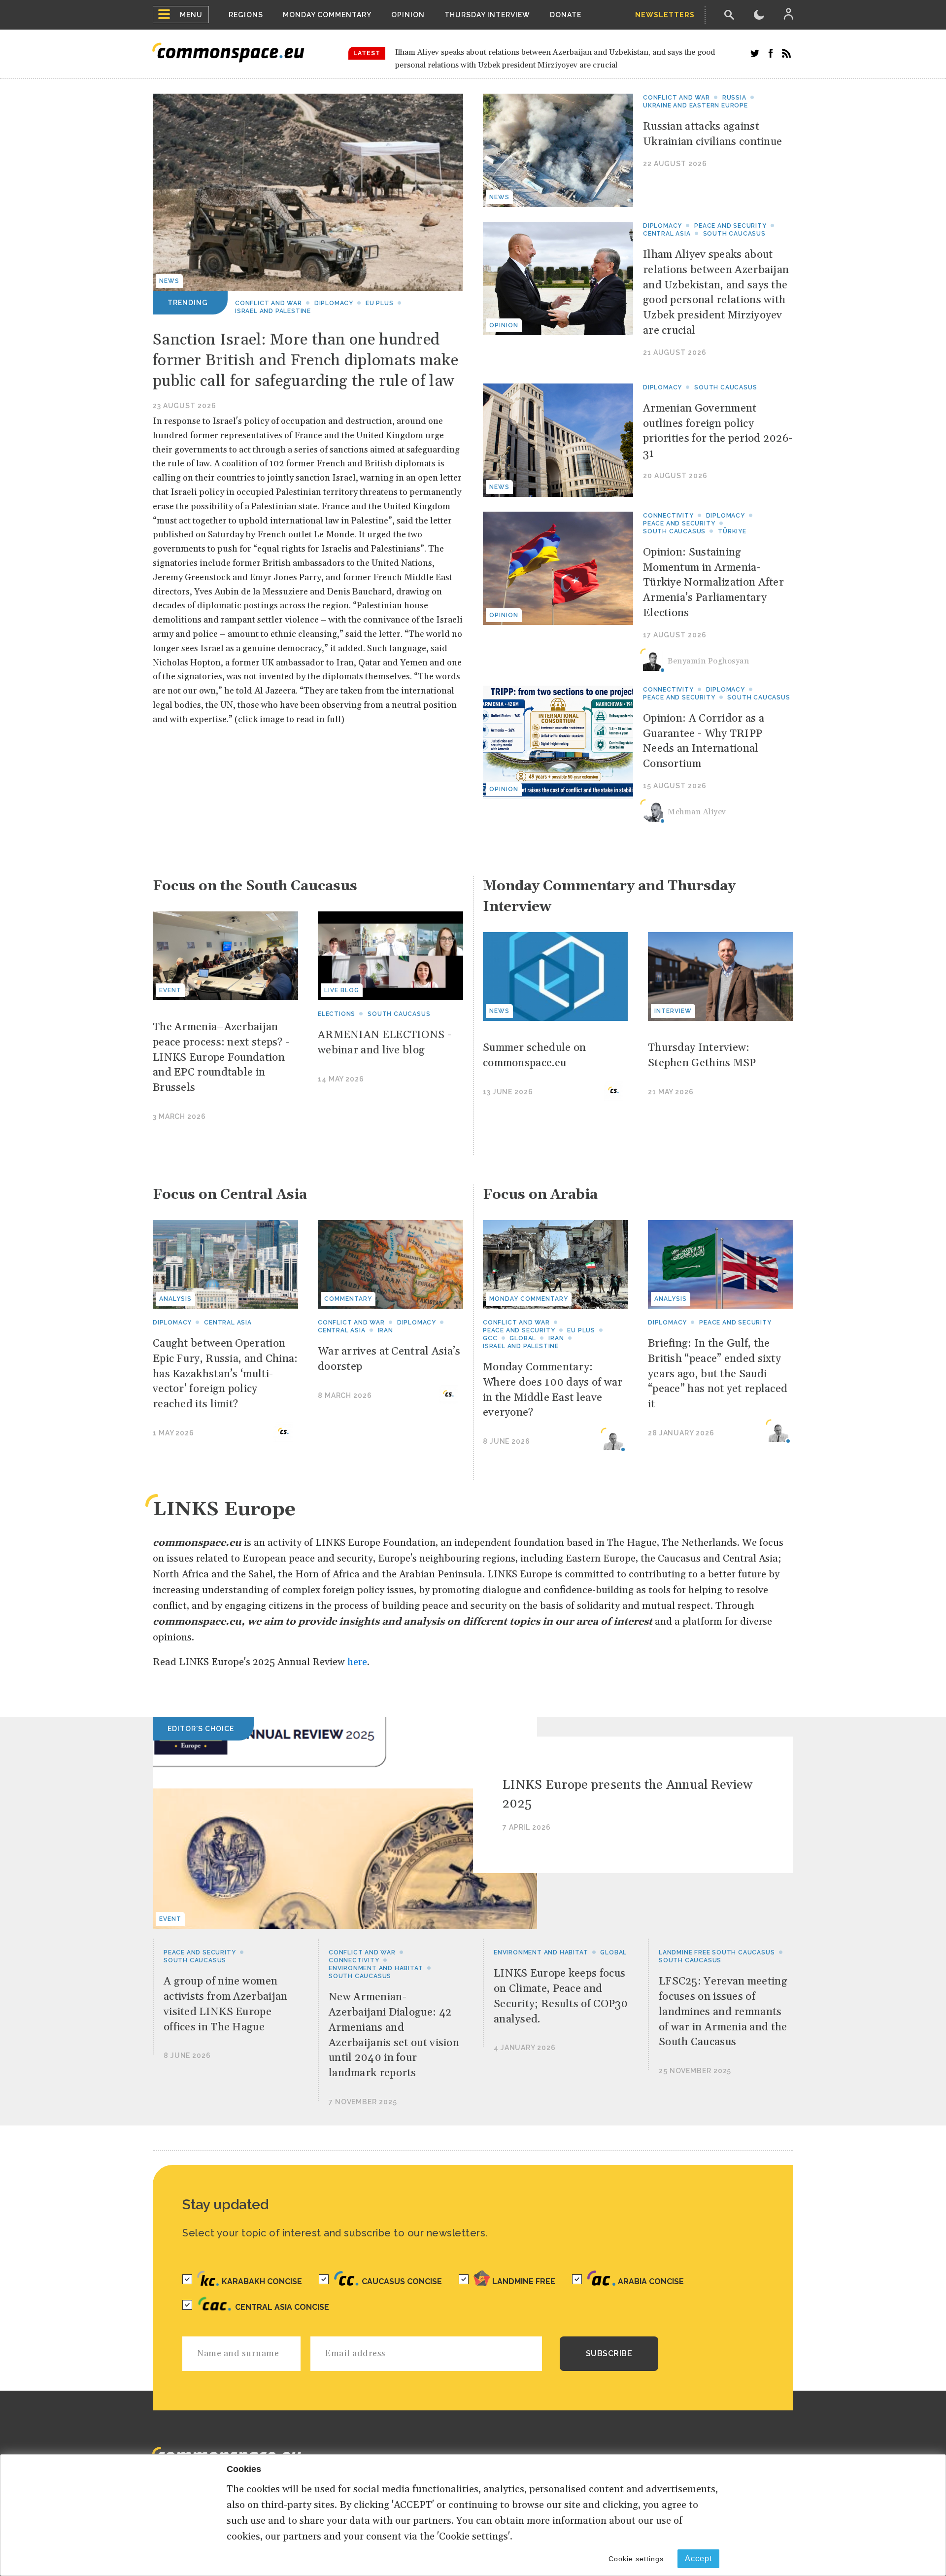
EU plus (380, 303)
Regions (246, 15)
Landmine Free (524, 2281)
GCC (490, 1338)
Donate (566, 15)
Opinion (408, 15)
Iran (386, 1330)
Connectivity (668, 516)
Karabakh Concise (262, 2281)
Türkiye (732, 531)
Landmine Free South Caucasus (717, 1952)
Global (523, 1338)
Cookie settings (636, 2559)
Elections (337, 1014)
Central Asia (667, 234)
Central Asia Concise (282, 2307)
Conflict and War (269, 303)
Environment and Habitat (376, 1968)
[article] (638, 150)
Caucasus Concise (402, 2281)
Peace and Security (730, 226)
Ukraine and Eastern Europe (695, 105)
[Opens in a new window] (755, 53)
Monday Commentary (327, 15)
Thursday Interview (487, 15)
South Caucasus (734, 234)
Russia (734, 98)
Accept (698, 2559)
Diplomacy (334, 303)
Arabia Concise (651, 2281)
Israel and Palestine (273, 311)
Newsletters (665, 15)
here (357, 1662)
